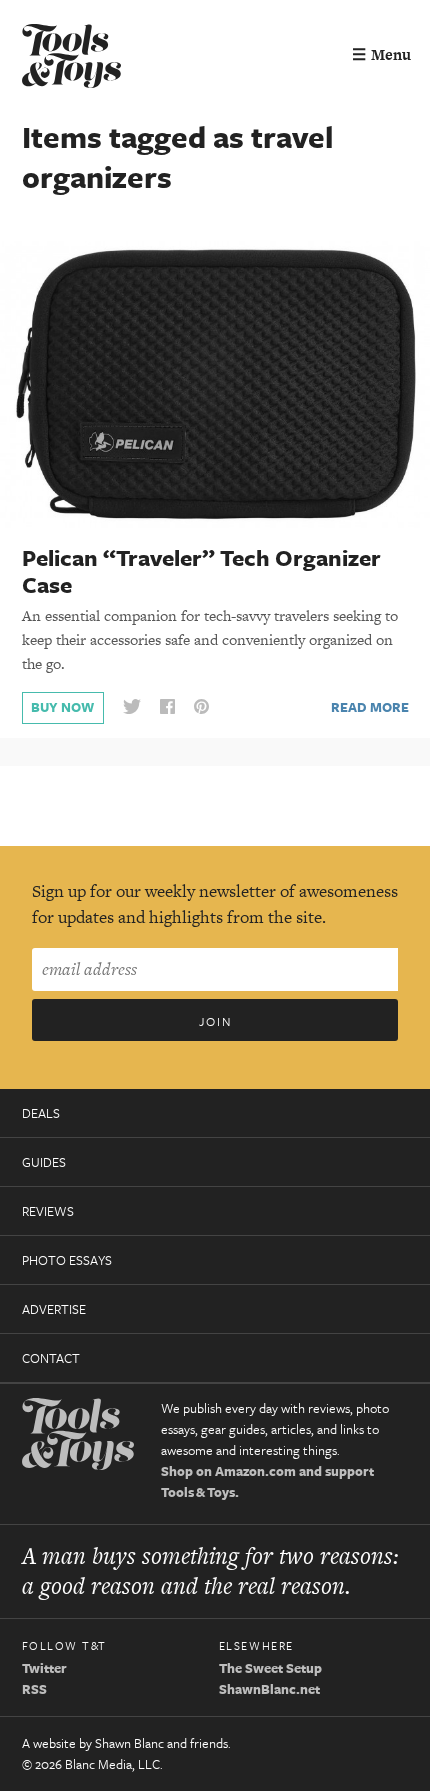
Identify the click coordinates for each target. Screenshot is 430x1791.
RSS (34, 1689)
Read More (370, 707)
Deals (41, 1113)
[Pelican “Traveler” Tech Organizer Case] (215, 383)
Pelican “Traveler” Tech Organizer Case (201, 571)
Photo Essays (67, 1260)
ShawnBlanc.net (269, 1689)
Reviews (48, 1211)
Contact (51, 1358)
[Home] (72, 58)
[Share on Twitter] (132, 707)
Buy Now (62, 707)
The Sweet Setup (270, 1668)
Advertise (54, 1309)
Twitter (44, 1668)
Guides (44, 1162)
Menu (381, 54)
